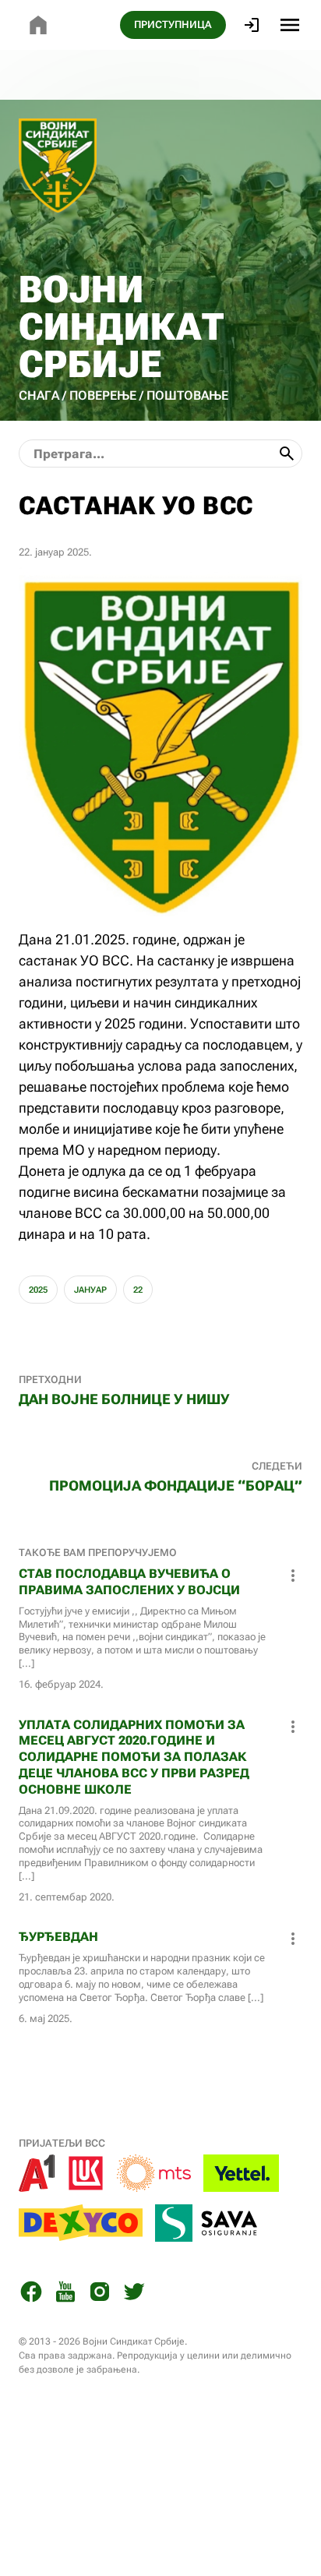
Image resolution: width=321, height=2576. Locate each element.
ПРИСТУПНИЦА (173, 25)
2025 (38, 1290)
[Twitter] (134, 2294)
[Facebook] (31, 2294)
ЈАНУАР (90, 1290)
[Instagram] (100, 2294)
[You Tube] (65, 2294)
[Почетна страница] (38, 25)
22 (138, 1290)
